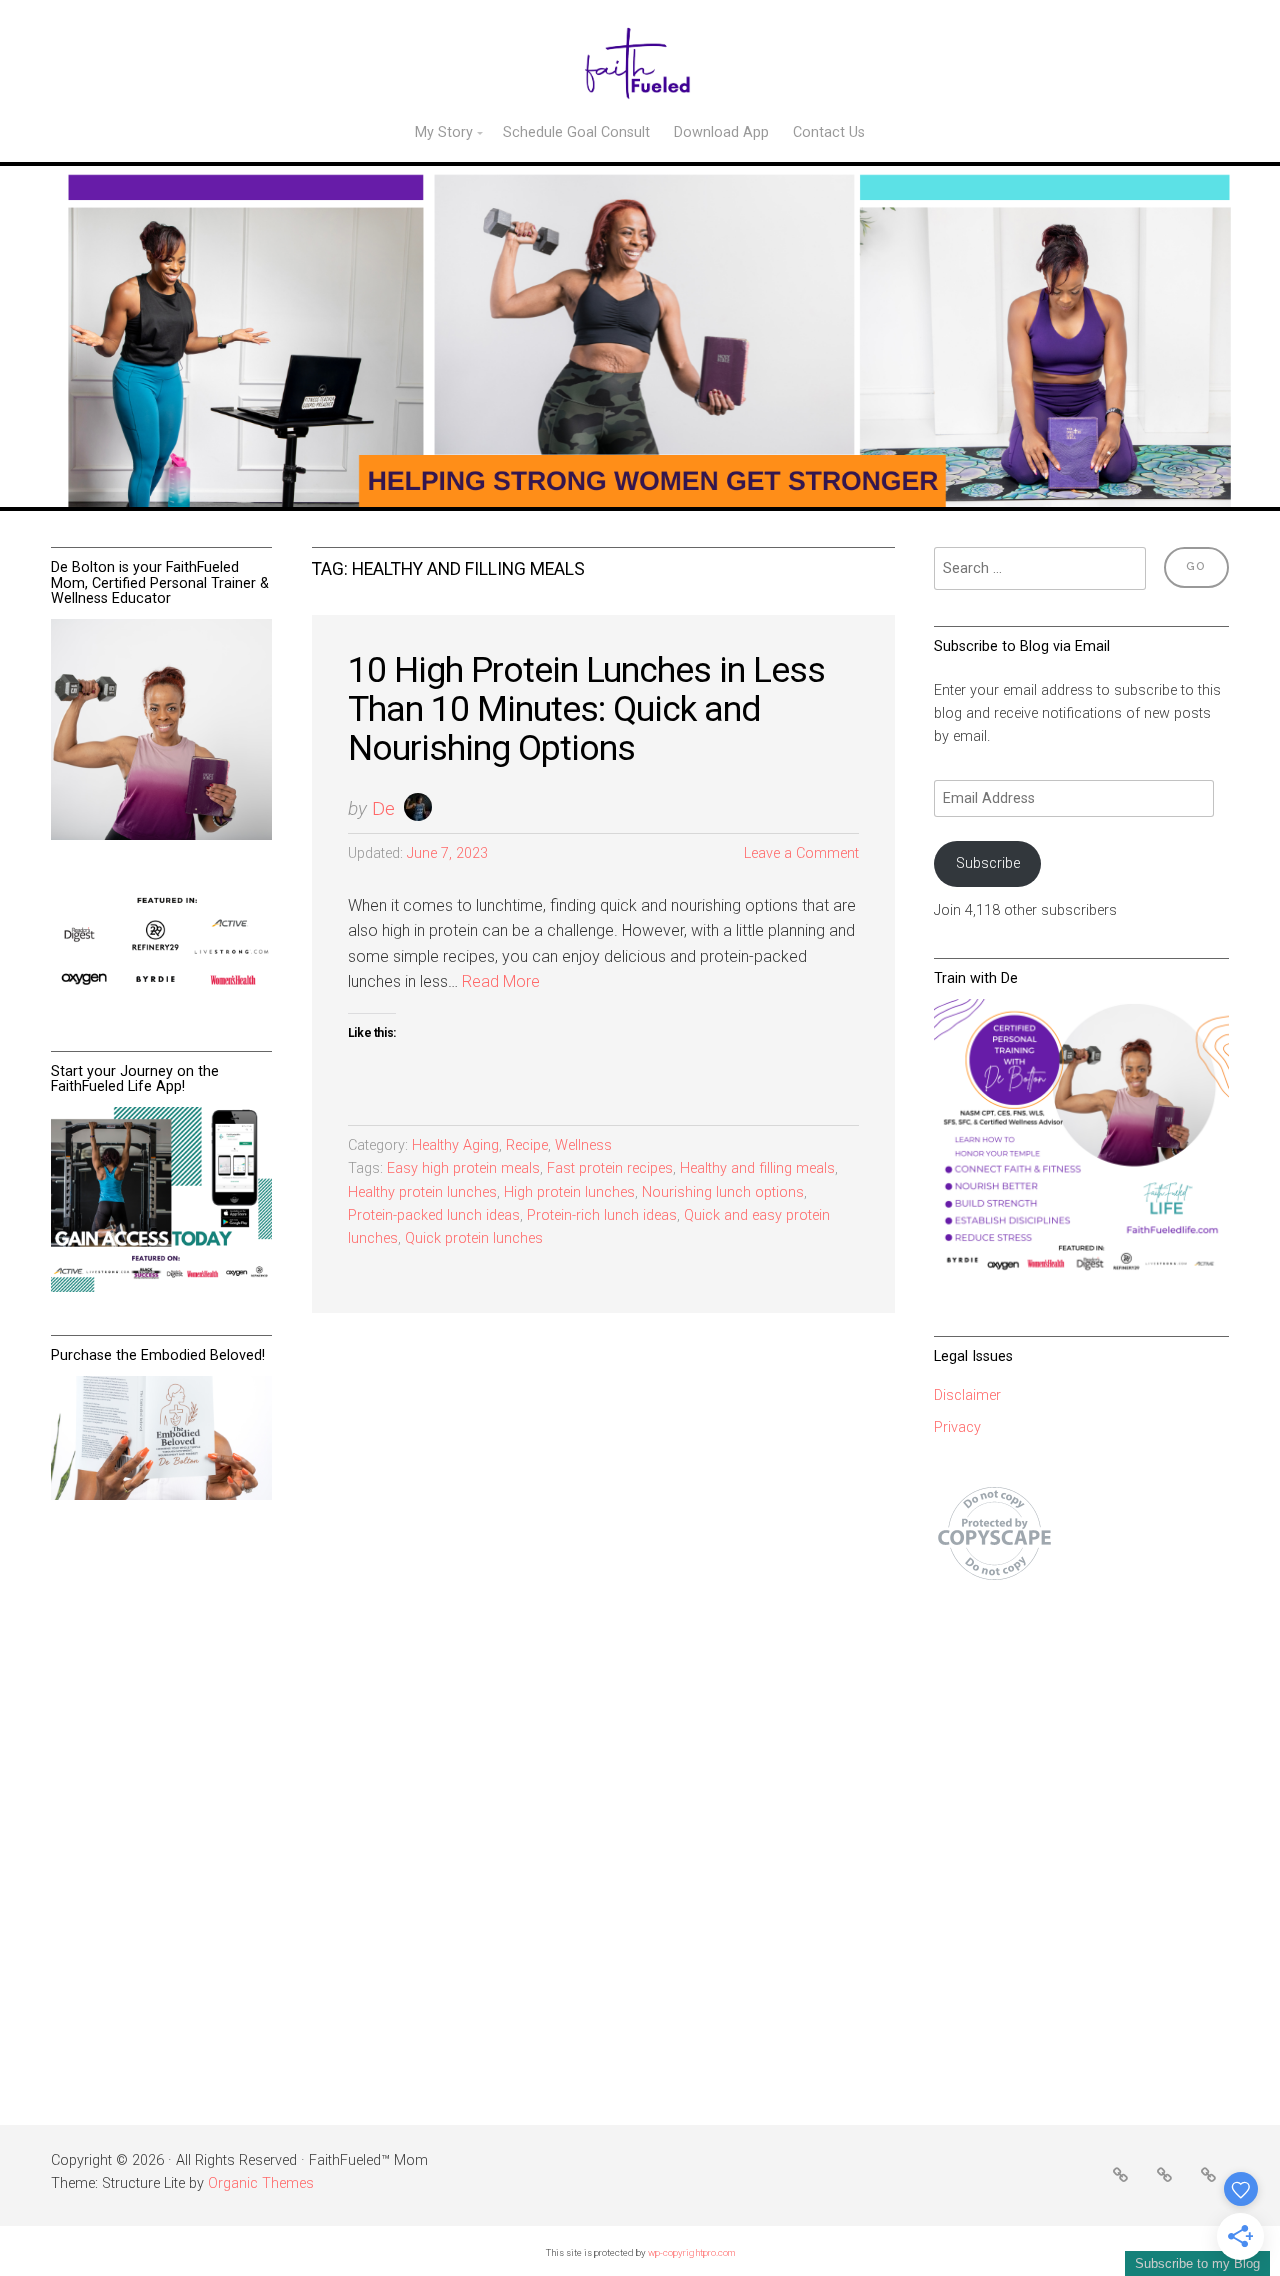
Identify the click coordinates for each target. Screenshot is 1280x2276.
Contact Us (829, 132)
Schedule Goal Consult (576, 132)
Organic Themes (261, 2183)
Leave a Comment (801, 853)
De (383, 808)
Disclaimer (967, 1395)
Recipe (527, 1145)
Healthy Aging (455, 1145)
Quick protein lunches (474, 1238)
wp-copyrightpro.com (691, 2252)
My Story (444, 132)
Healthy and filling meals (757, 1168)
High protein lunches (569, 1192)
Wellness (583, 1145)
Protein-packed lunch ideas (434, 1215)
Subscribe (988, 863)
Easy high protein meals (463, 1168)
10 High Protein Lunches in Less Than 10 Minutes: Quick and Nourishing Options (586, 708)
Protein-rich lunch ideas (602, 1215)
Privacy (957, 1427)
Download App (721, 132)
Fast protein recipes (610, 1168)
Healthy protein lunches (422, 1192)
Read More (501, 981)
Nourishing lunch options (723, 1192)
